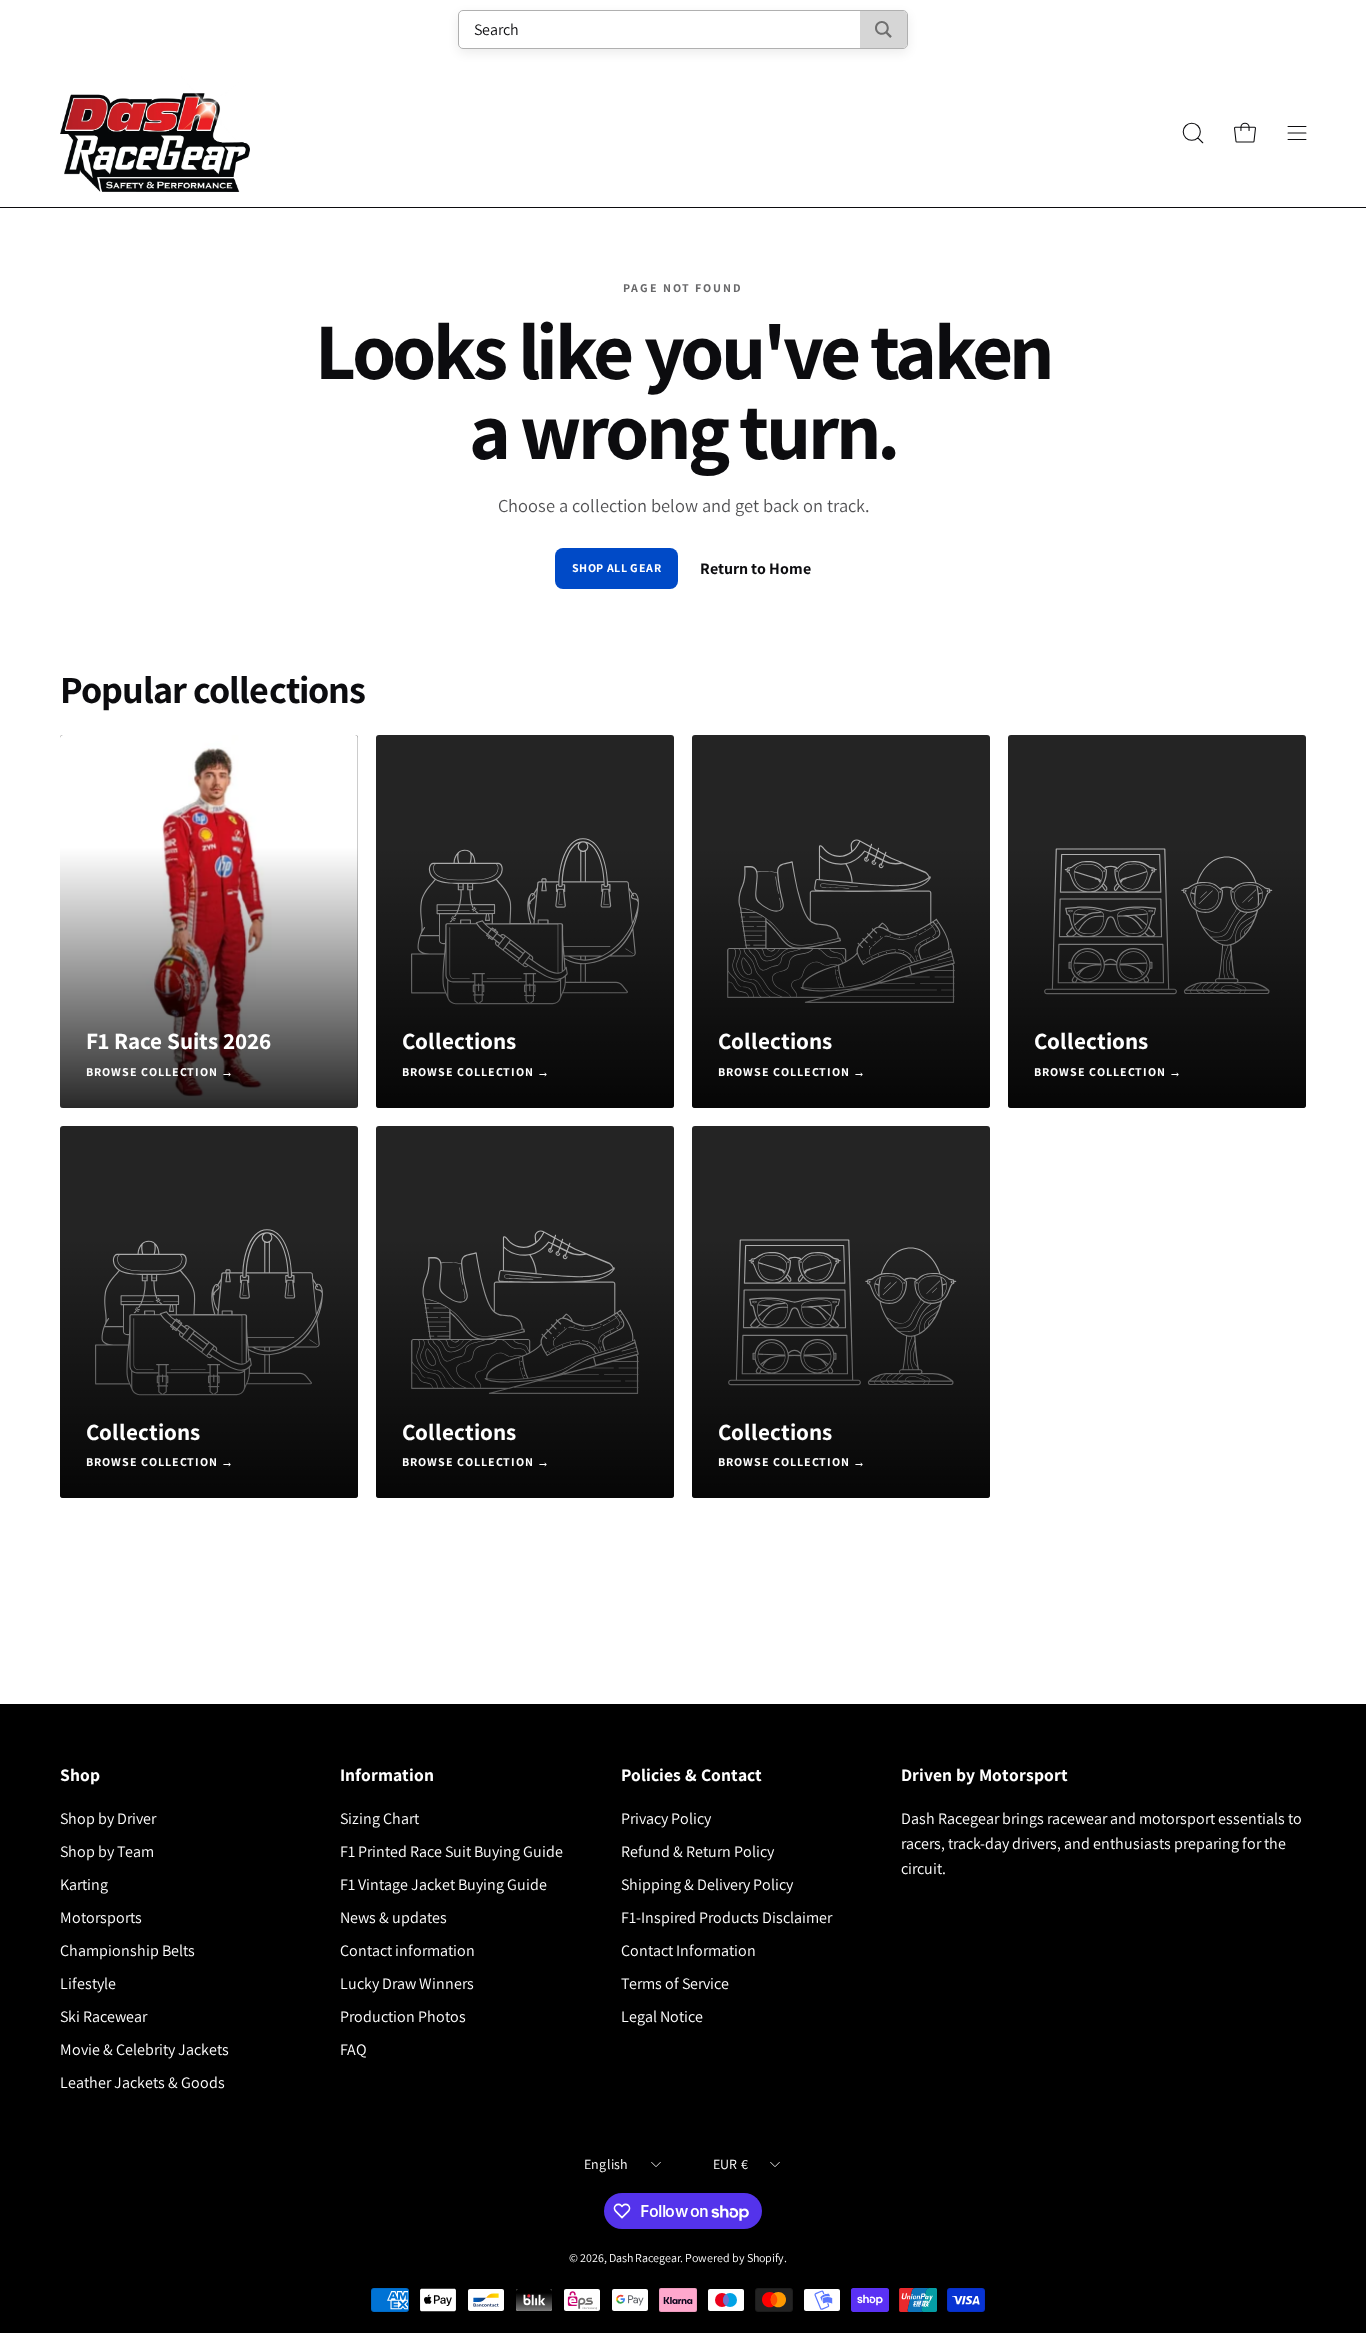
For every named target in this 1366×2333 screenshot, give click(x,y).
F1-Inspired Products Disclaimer (726, 1917)
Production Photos (403, 2016)
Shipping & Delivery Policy (707, 1884)
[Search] (883, 29)
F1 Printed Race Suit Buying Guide (451, 1851)
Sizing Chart (379, 1818)
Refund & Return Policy (697, 1851)
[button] (1193, 133)
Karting (84, 1884)
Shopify (765, 2257)
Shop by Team (107, 1851)
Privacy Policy (666, 1818)
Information (387, 1775)
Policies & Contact (691, 1775)
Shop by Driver (108, 1818)
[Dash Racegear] (155, 133)
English (606, 2164)
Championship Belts (127, 1950)
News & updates (393, 1917)
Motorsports (101, 1917)
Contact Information (688, 1950)
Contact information (407, 1950)
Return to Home (755, 568)
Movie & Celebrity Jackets (144, 2049)
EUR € (730, 2164)
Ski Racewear (103, 2016)
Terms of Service (675, 1983)
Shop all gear (617, 567)
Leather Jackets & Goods (142, 2082)
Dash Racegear (644, 2257)
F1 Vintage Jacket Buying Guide (443, 1884)
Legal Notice (662, 2016)
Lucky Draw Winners (407, 1983)
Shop (80, 1775)
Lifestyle (88, 1983)
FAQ (353, 2049)
